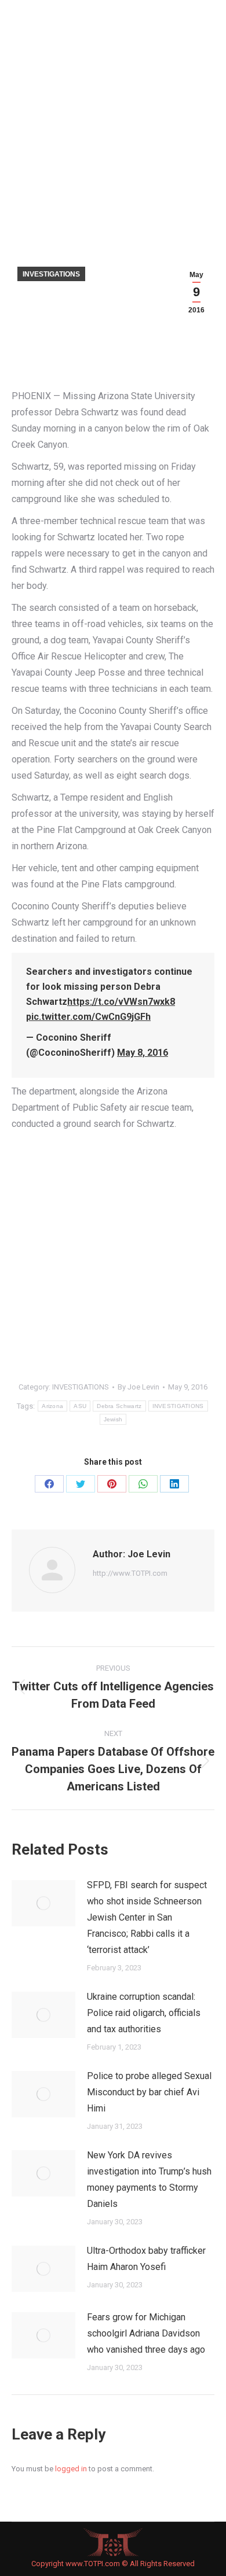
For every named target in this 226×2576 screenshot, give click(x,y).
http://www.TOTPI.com (130, 1573)
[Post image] (43, 1903)
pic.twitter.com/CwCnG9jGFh (88, 1017)
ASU (80, 1406)
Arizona (52, 1406)
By (138, 1387)
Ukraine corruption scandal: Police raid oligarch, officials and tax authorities (144, 2013)
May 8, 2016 (143, 1053)
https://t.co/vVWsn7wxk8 (121, 1002)
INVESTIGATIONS (51, 274)
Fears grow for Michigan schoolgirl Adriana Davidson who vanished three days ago (146, 2333)
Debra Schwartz (119, 1406)
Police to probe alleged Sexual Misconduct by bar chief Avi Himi (149, 2092)
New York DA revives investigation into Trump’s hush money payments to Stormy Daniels (149, 2179)
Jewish (113, 1419)
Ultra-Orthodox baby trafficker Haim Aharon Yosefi (146, 2259)
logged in (71, 2469)
